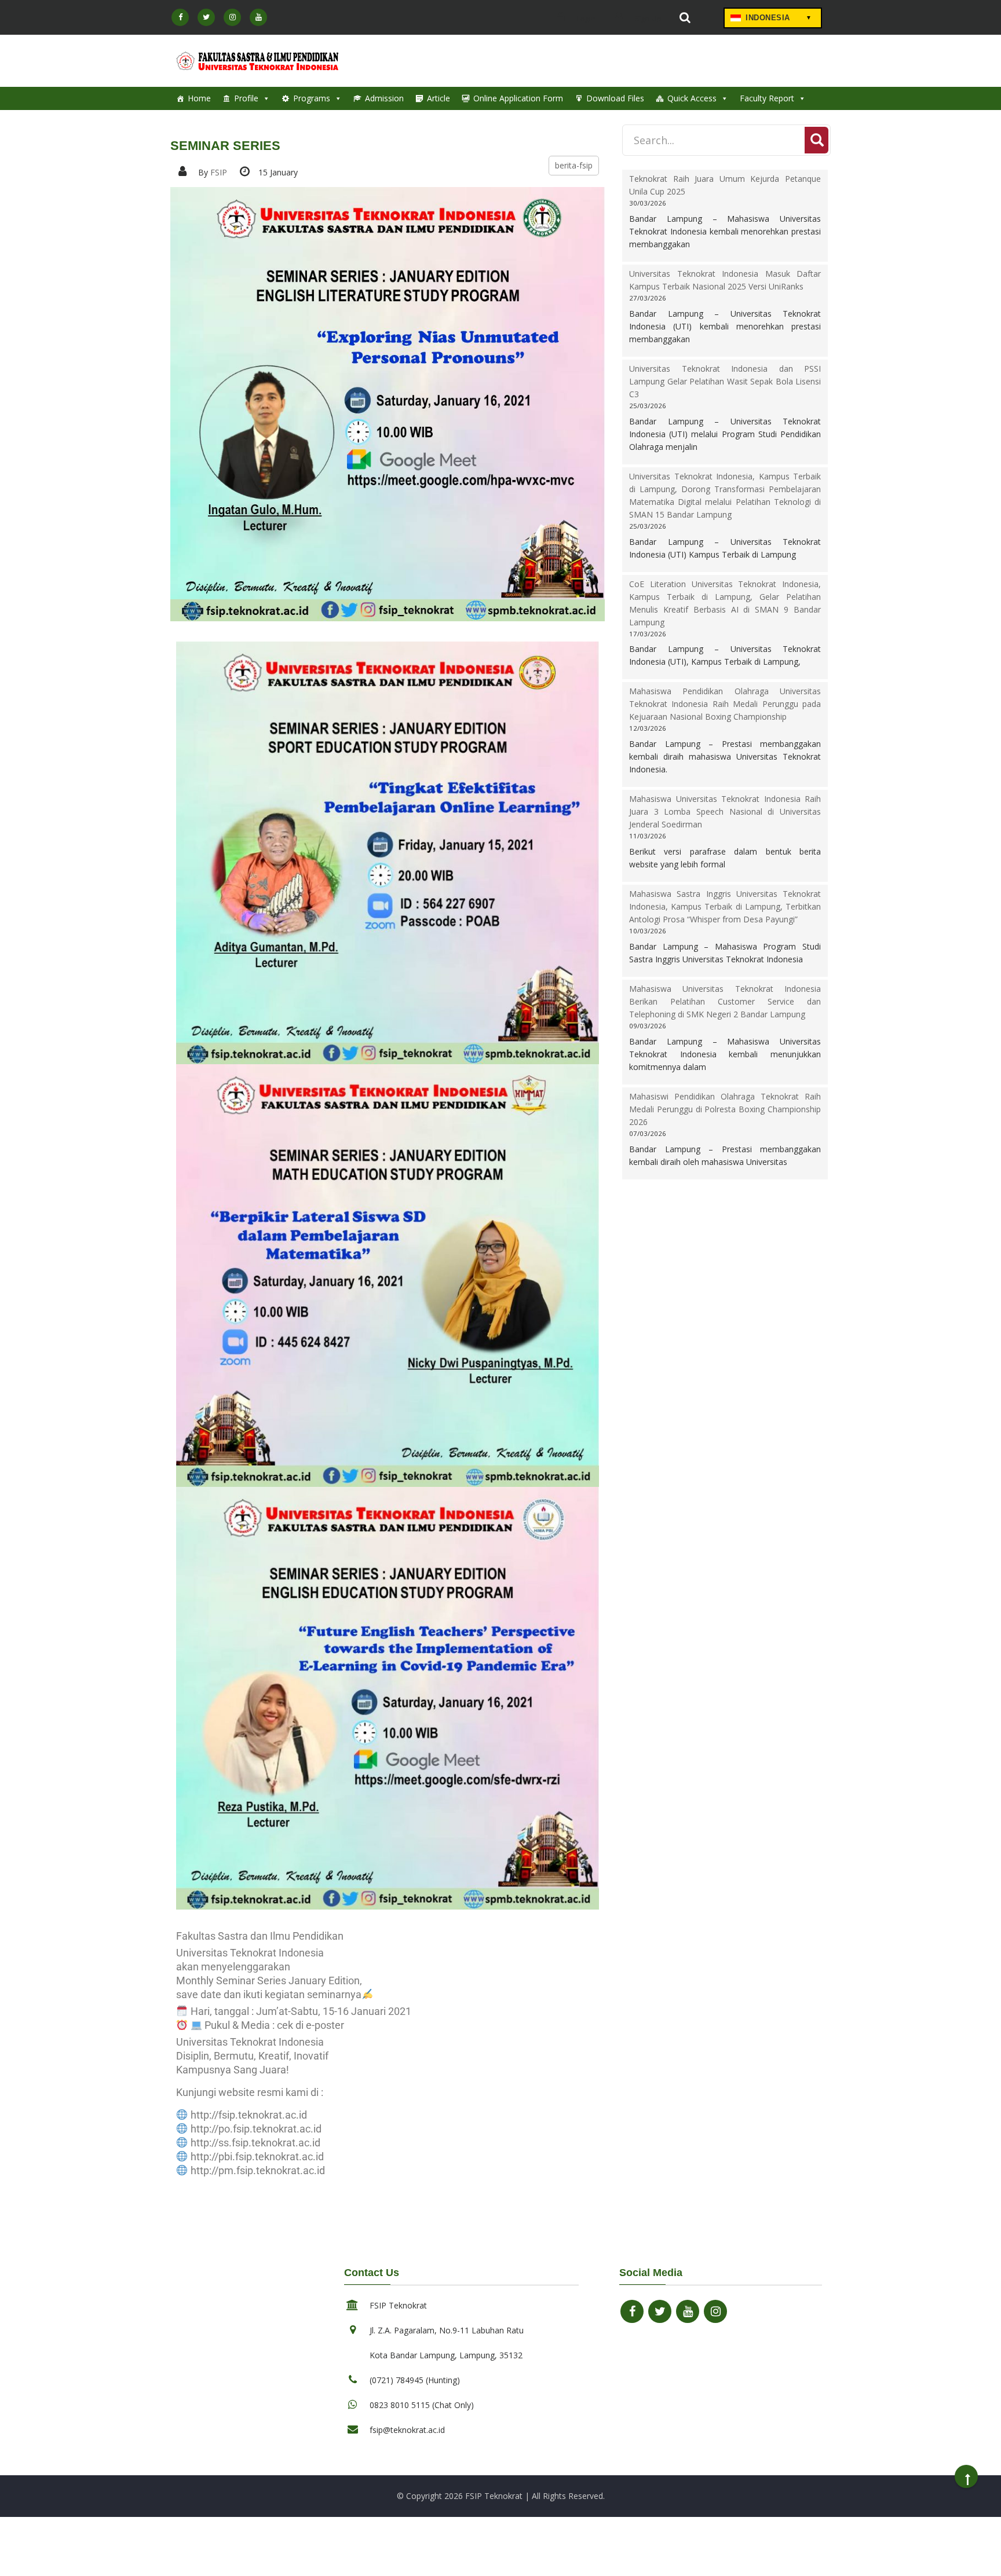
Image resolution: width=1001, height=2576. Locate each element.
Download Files (615, 98)
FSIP (219, 172)
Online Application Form (518, 98)
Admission (384, 98)
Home (199, 98)
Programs (312, 98)
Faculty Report (767, 98)
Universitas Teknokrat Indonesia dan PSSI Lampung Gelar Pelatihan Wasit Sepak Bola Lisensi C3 (725, 381)
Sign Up (647, 19)
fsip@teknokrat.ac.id (407, 2430)
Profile (246, 98)
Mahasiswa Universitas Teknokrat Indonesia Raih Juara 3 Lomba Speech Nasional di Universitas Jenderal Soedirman (725, 811)
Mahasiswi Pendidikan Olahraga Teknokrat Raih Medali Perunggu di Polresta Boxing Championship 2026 (725, 1109)
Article (439, 98)
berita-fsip (574, 165)
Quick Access (692, 98)
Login (585, 19)
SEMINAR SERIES (225, 146)
